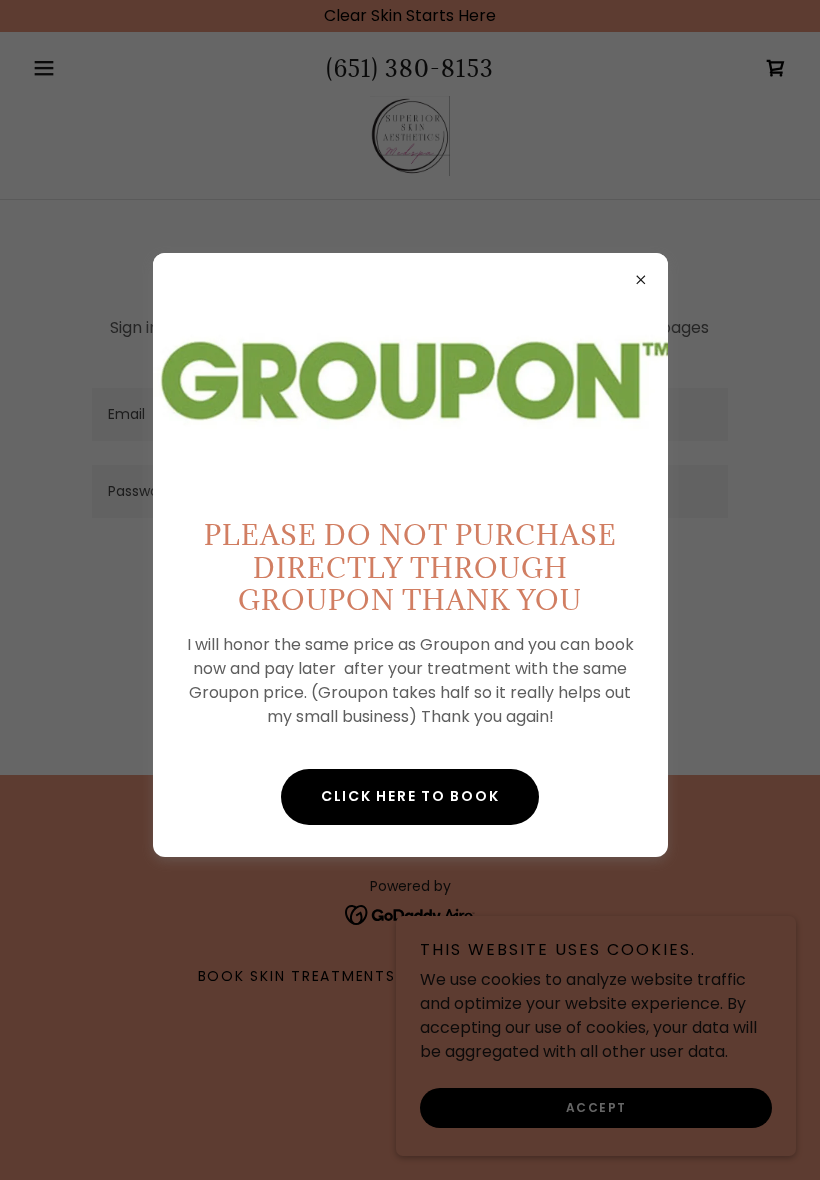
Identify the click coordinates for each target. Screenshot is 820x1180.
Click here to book (410, 796)
